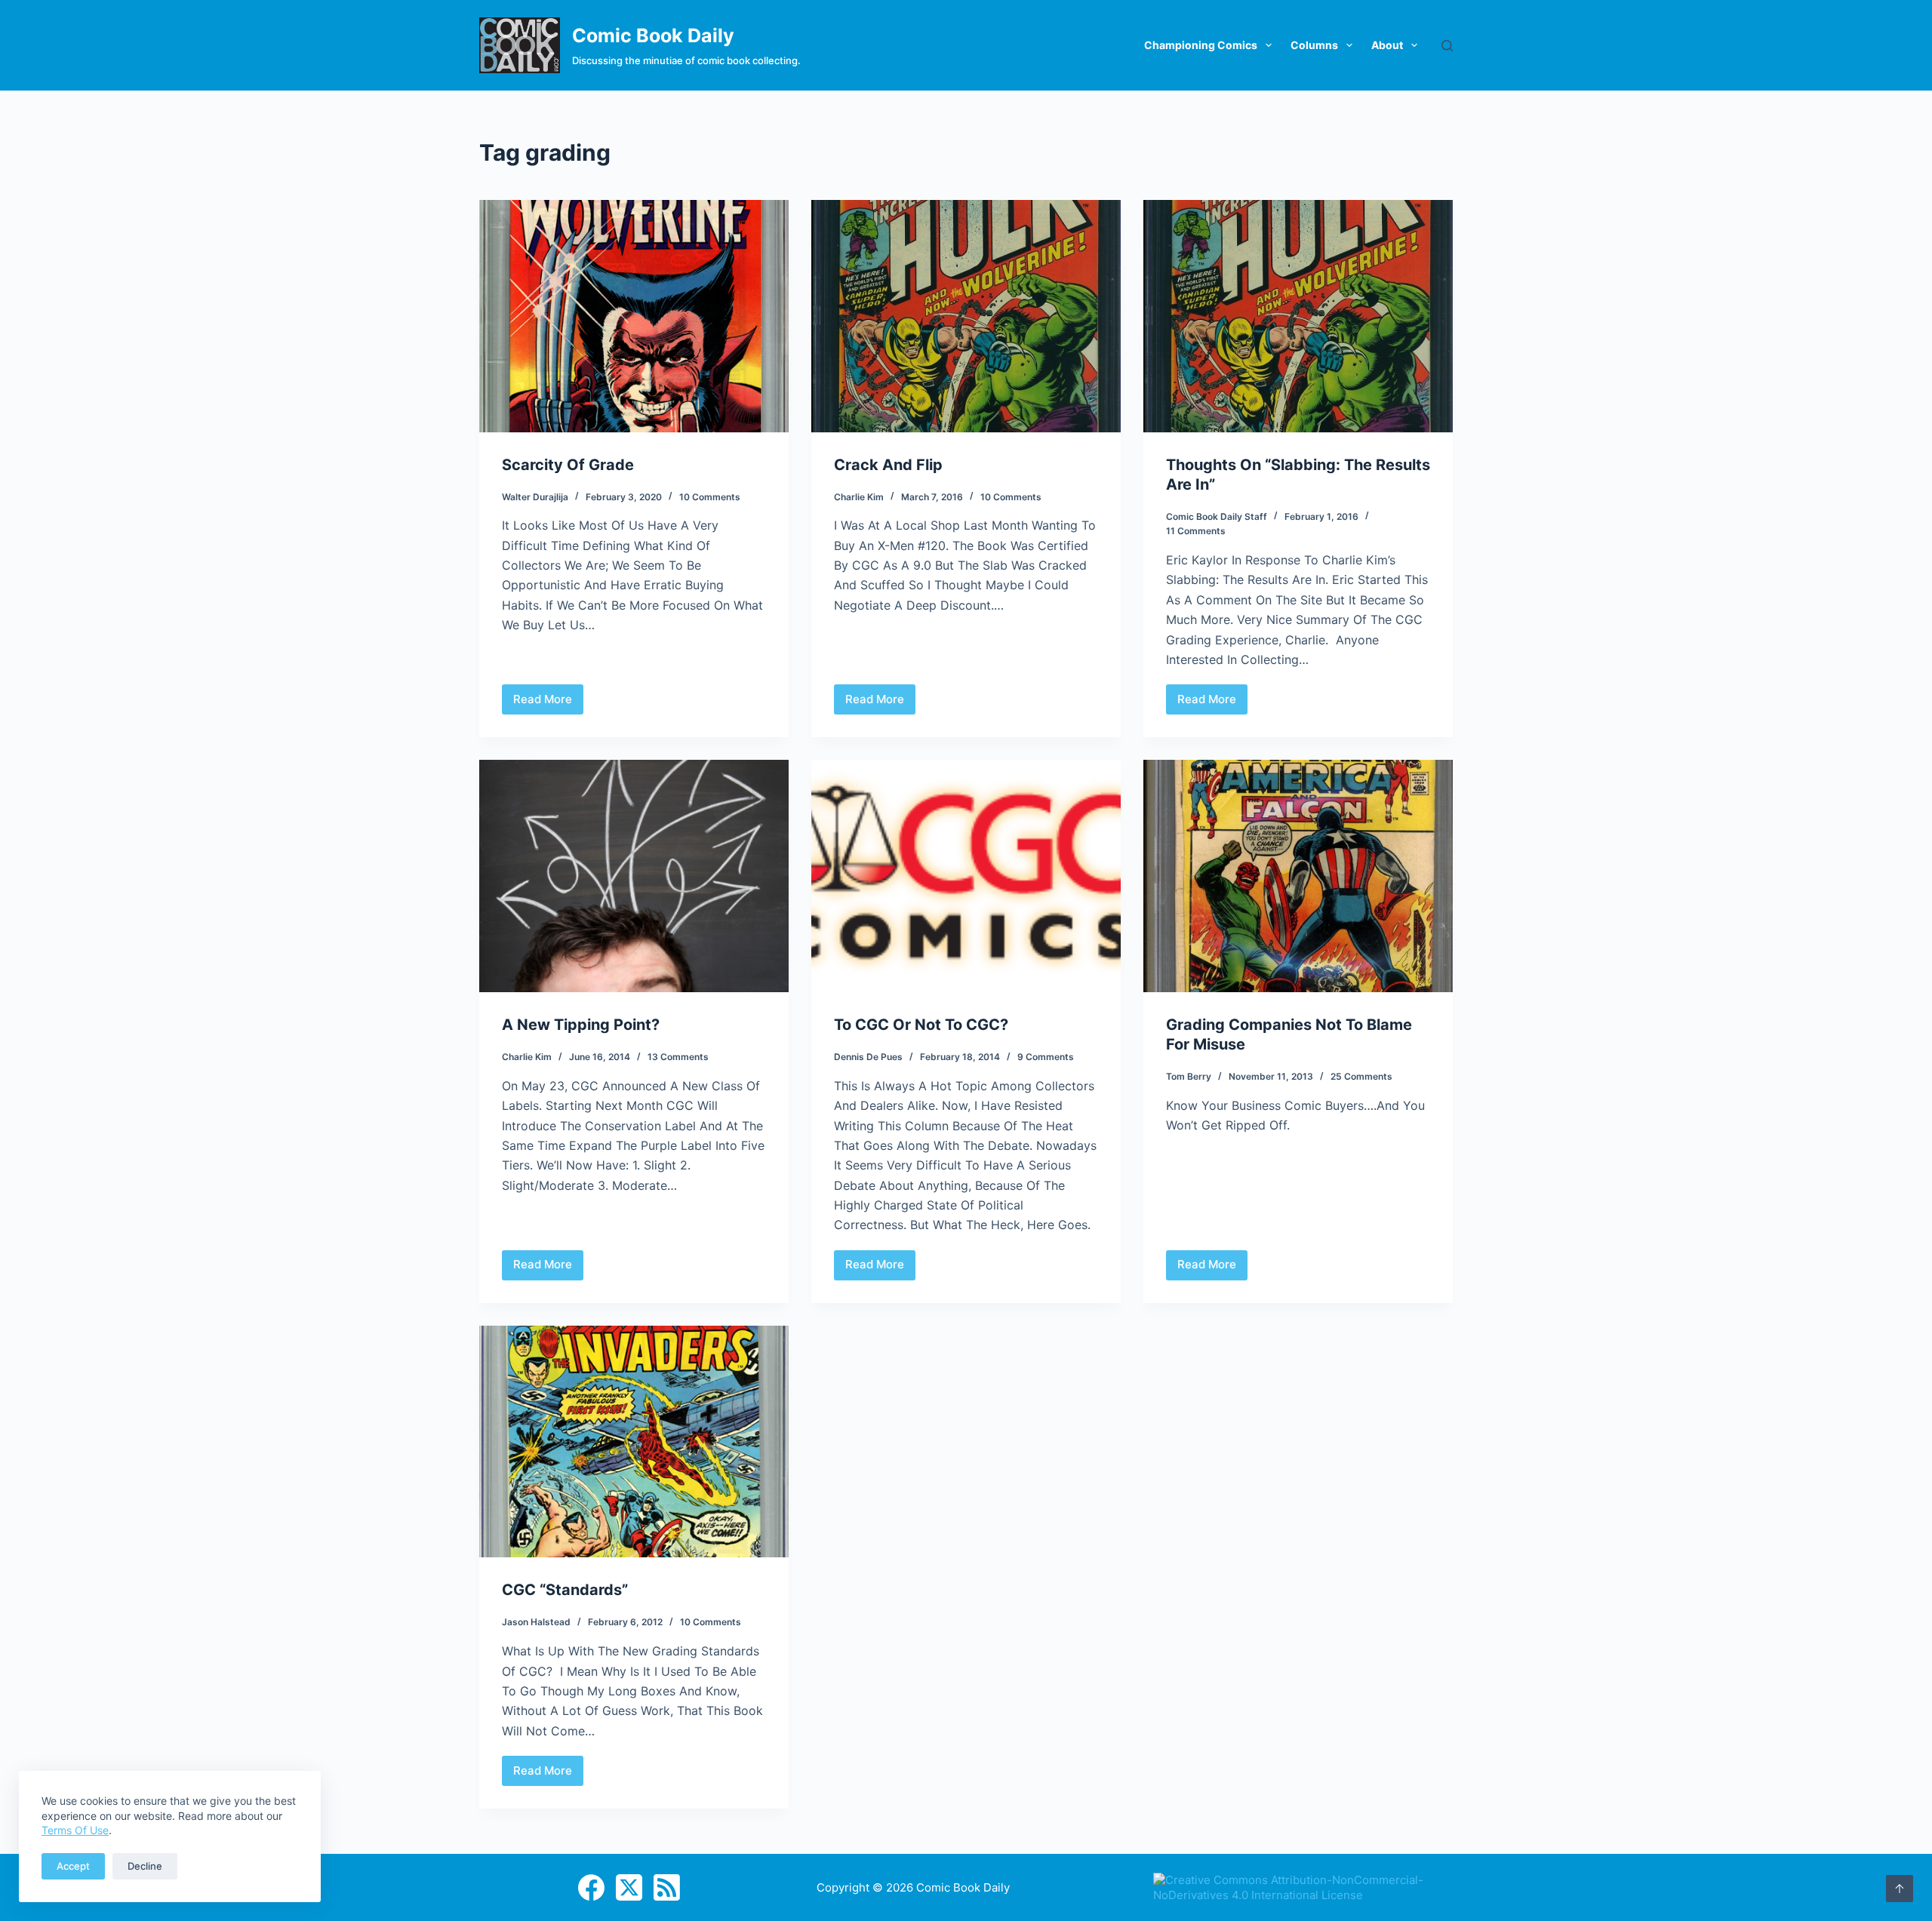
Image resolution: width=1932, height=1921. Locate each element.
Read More (548, 703)
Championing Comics (1201, 45)
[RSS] (667, 1887)
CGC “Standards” (565, 1590)
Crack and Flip (888, 465)
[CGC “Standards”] (634, 1442)
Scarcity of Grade (568, 465)
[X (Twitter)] (629, 1887)
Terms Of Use (75, 1830)
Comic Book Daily (653, 35)
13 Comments (678, 1057)
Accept (73, 1866)
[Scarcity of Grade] (634, 316)
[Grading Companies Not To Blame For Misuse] (1298, 876)
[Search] (1447, 46)
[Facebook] (591, 1887)
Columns (1314, 45)
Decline (145, 1866)
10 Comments (710, 497)
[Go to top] (1900, 1889)
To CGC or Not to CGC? (921, 1025)
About (1387, 45)
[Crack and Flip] (966, 316)
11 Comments (1196, 531)
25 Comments (1361, 1076)
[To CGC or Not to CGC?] (966, 876)
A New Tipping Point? (581, 1025)
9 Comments (1046, 1057)
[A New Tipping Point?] (634, 876)
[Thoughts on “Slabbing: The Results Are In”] (1298, 316)
